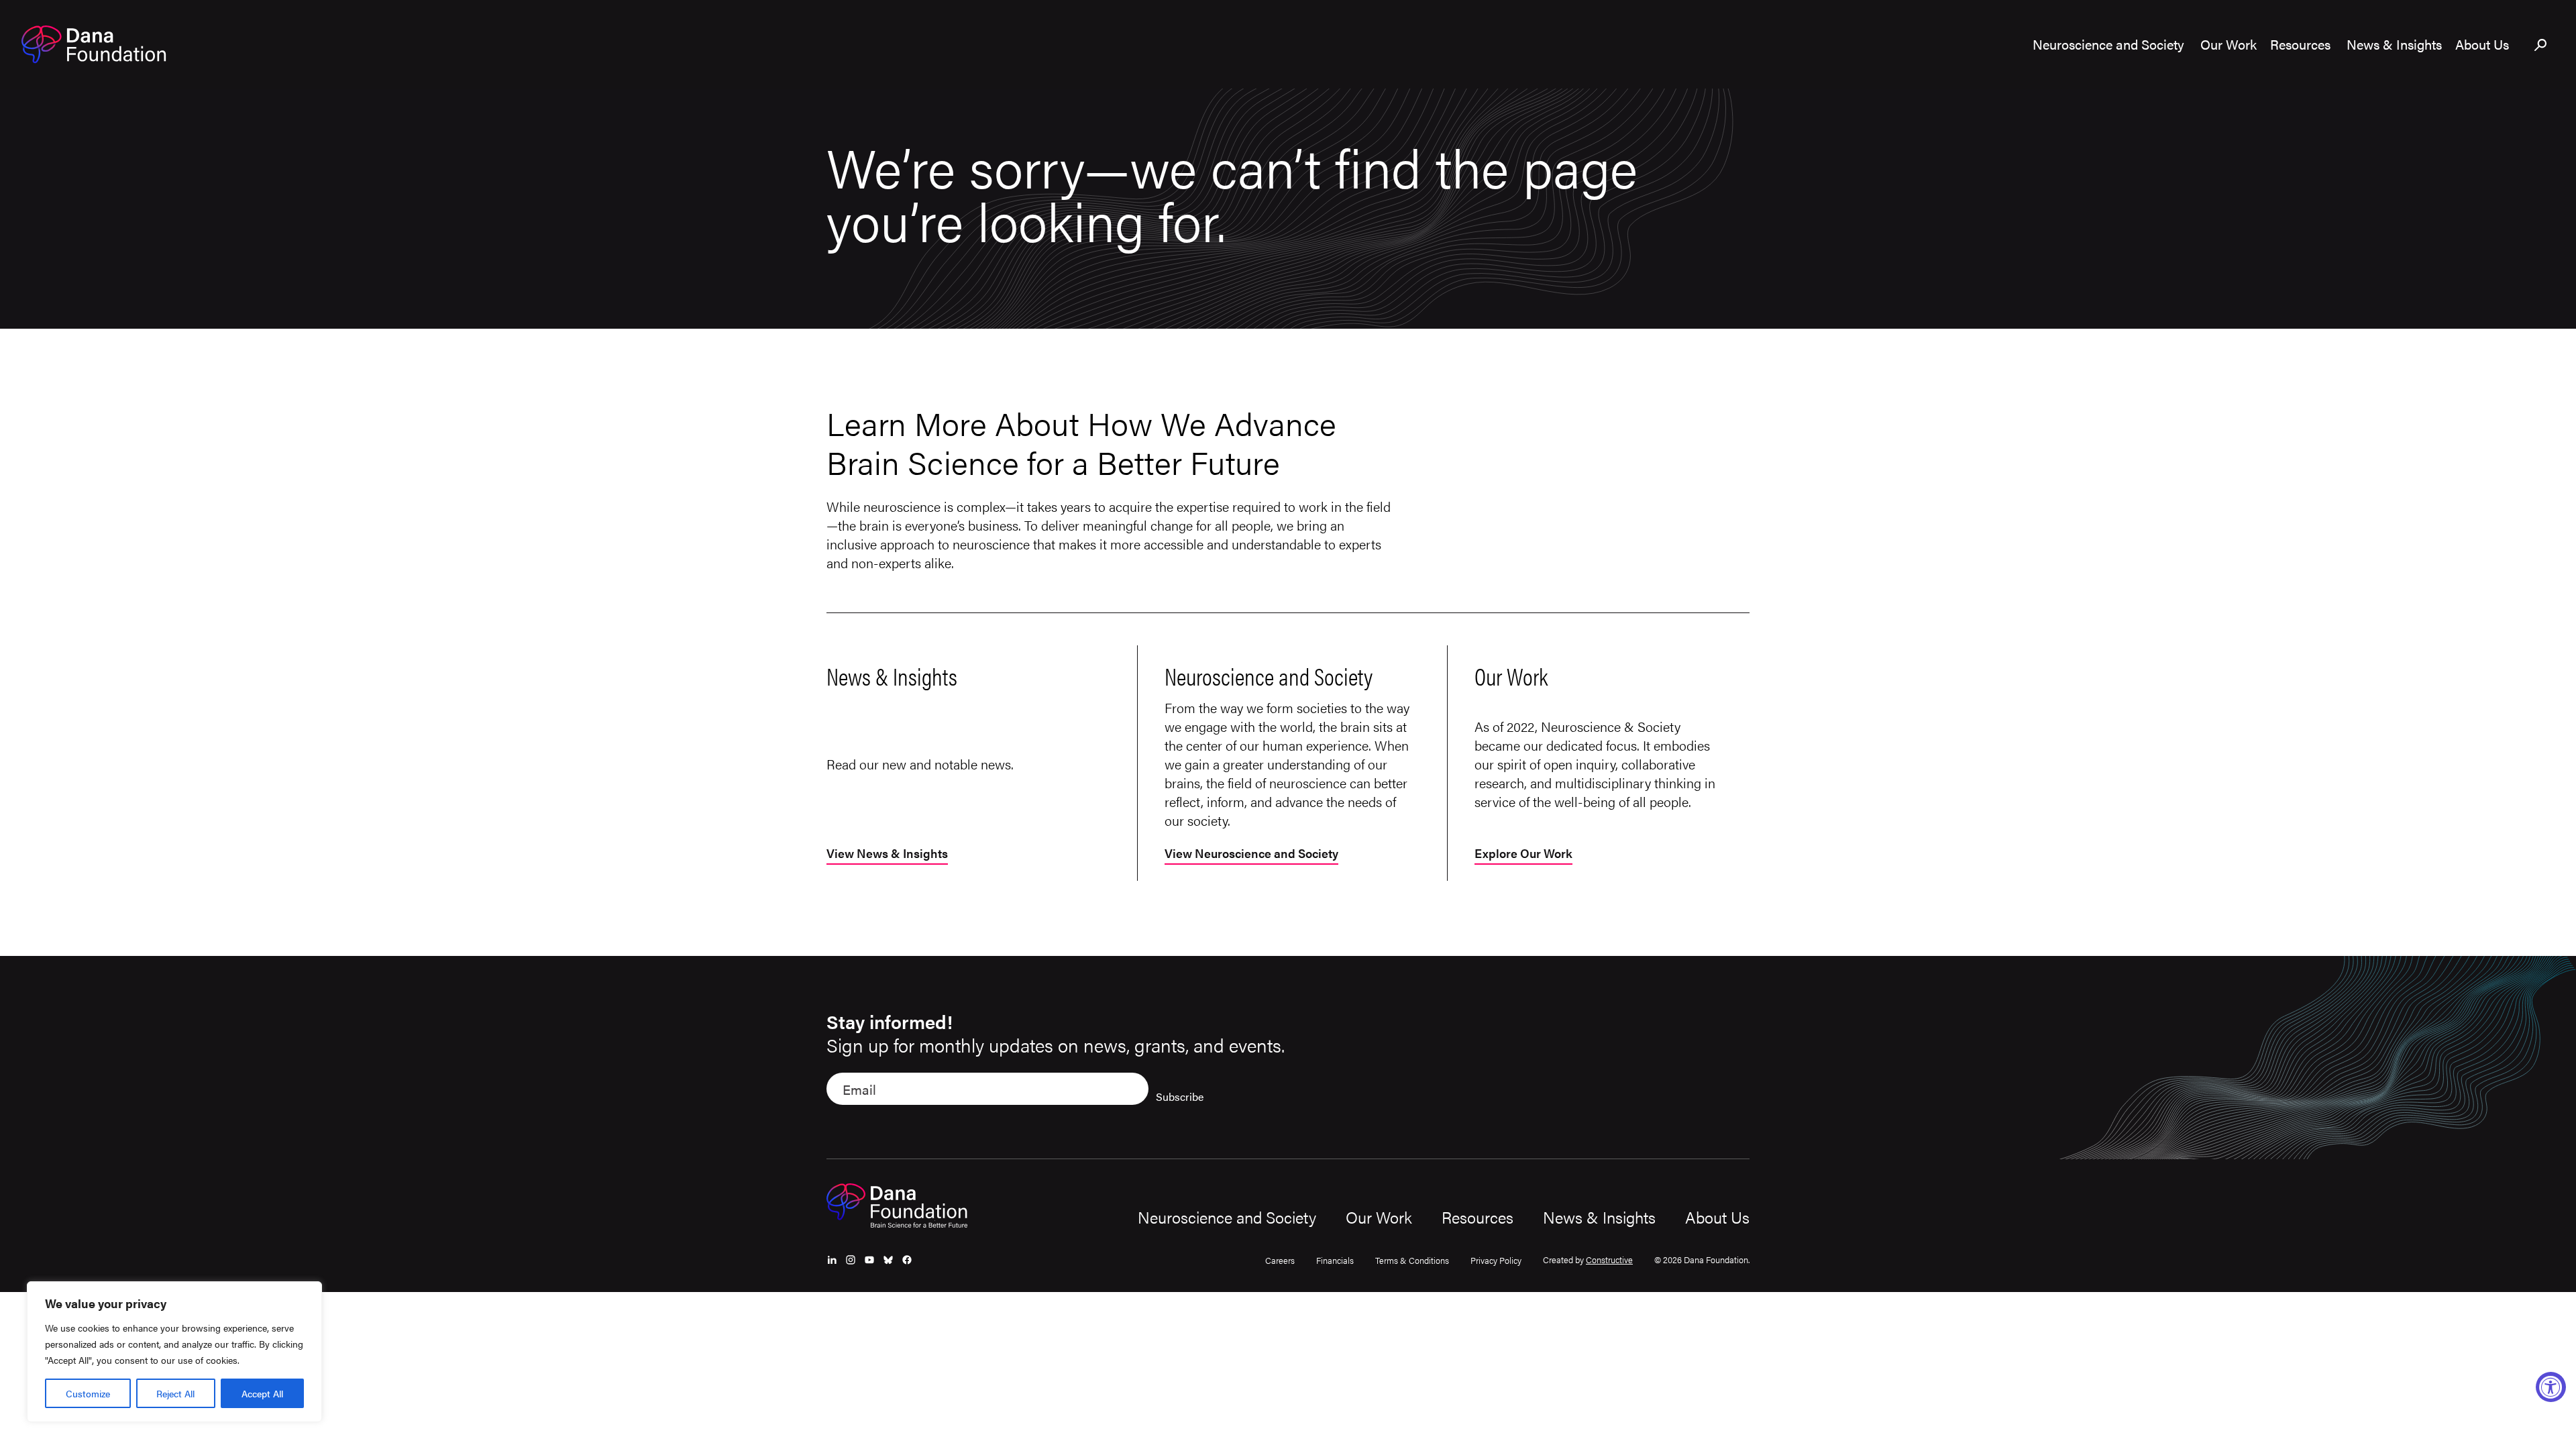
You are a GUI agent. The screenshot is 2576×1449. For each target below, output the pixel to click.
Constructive (1609, 1259)
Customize (88, 1393)
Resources (1478, 1217)
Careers (1280, 1260)
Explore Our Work (1523, 854)
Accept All (262, 1393)
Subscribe (1180, 1096)
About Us (1717, 1217)
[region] (174, 1352)
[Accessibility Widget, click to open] (2551, 1387)
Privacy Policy (1496, 1260)
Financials (1335, 1260)
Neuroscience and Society (1227, 1217)
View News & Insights (887, 854)
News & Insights (1599, 1217)
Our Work (1379, 1217)
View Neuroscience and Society (1251, 854)
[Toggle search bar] (2541, 46)
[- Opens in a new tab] (832, 1260)
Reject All (175, 1393)
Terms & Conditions (1412, 1260)
